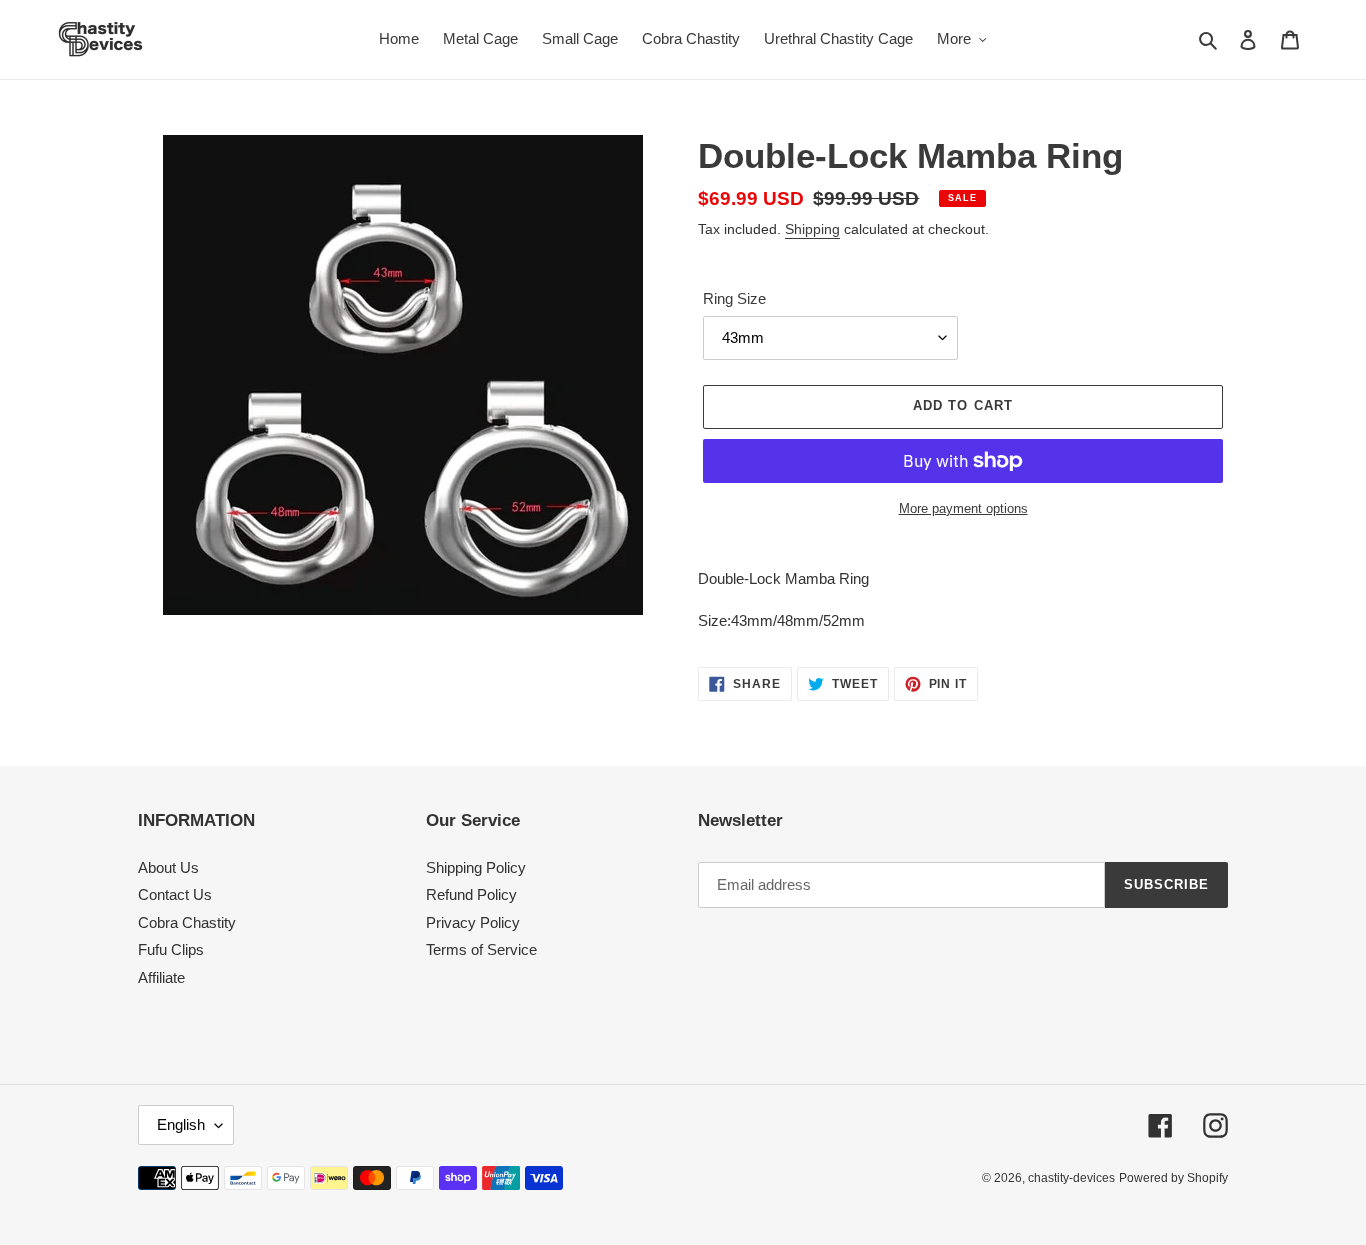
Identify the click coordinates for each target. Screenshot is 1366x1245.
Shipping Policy (476, 867)
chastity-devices (1071, 1178)
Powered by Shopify (1173, 1178)
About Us (168, 867)
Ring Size (734, 298)
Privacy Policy (473, 922)
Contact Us (175, 894)
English (181, 1124)
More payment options (963, 508)
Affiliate (161, 977)
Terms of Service (481, 949)
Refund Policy (471, 894)
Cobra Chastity (187, 922)
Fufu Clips (171, 949)
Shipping (812, 229)
